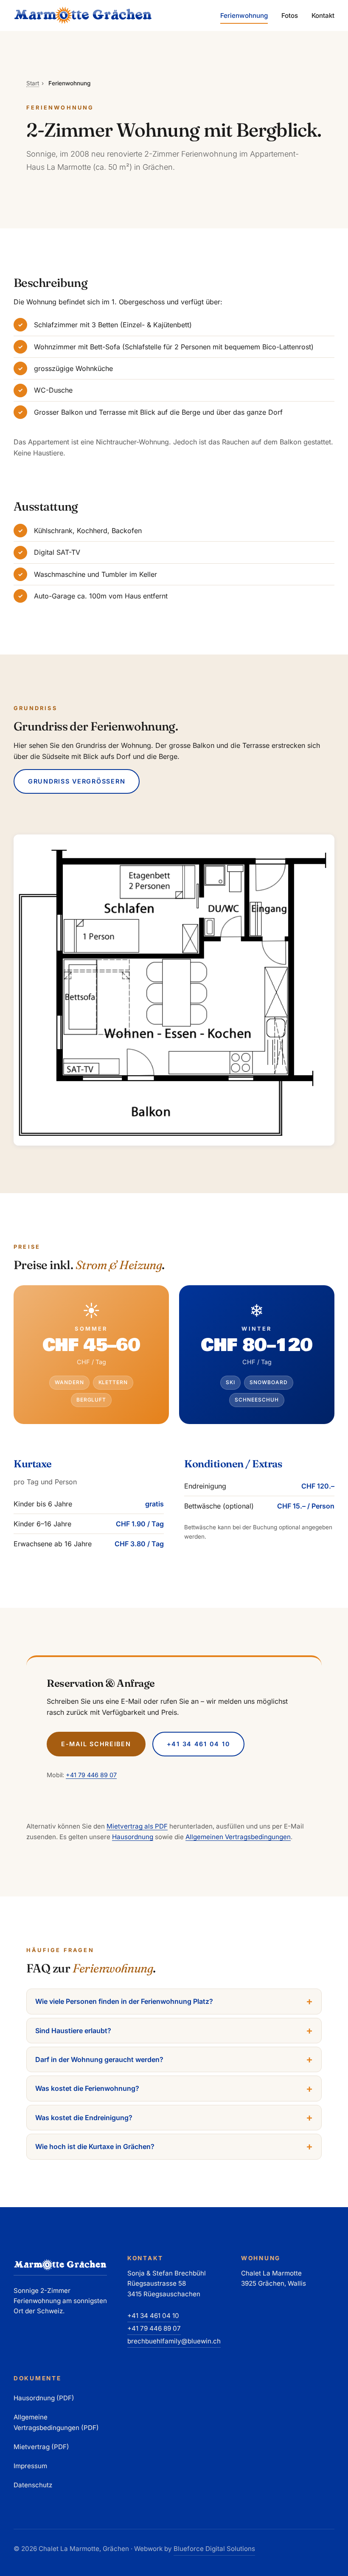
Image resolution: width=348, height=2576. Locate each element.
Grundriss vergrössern (77, 781)
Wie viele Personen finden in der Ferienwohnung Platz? (124, 2001)
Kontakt (323, 15)
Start (33, 83)
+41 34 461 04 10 (199, 1744)
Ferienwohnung (244, 15)
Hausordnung (133, 1837)
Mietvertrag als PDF (137, 1826)
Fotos (290, 15)
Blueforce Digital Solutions (214, 2549)
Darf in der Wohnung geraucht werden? (99, 2059)
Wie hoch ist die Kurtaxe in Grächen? (95, 2146)
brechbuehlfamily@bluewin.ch (174, 2341)
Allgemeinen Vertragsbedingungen (238, 1837)
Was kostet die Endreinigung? (84, 2118)
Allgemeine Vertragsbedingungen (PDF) (56, 2422)
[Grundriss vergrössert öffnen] (174, 990)
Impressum (30, 2466)
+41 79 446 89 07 (91, 1775)
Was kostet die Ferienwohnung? (87, 2088)
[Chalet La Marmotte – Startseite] (83, 15)
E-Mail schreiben (96, 1744)
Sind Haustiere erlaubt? (73, 2031)
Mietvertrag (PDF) (41, 2447)
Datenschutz (33, 2485)
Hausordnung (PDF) (44, 2398)
